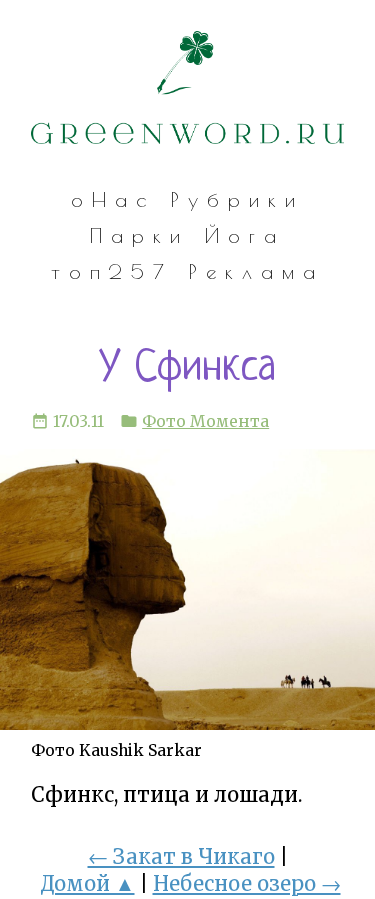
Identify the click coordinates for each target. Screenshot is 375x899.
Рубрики (237, 199)
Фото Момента (205, 421)
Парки (139, 235)
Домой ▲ (87, 884)
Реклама (256, 271)
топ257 (112, 271)
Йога (245, 235)
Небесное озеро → (247, 884)
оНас (113, 199)
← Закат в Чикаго (181, 857)
